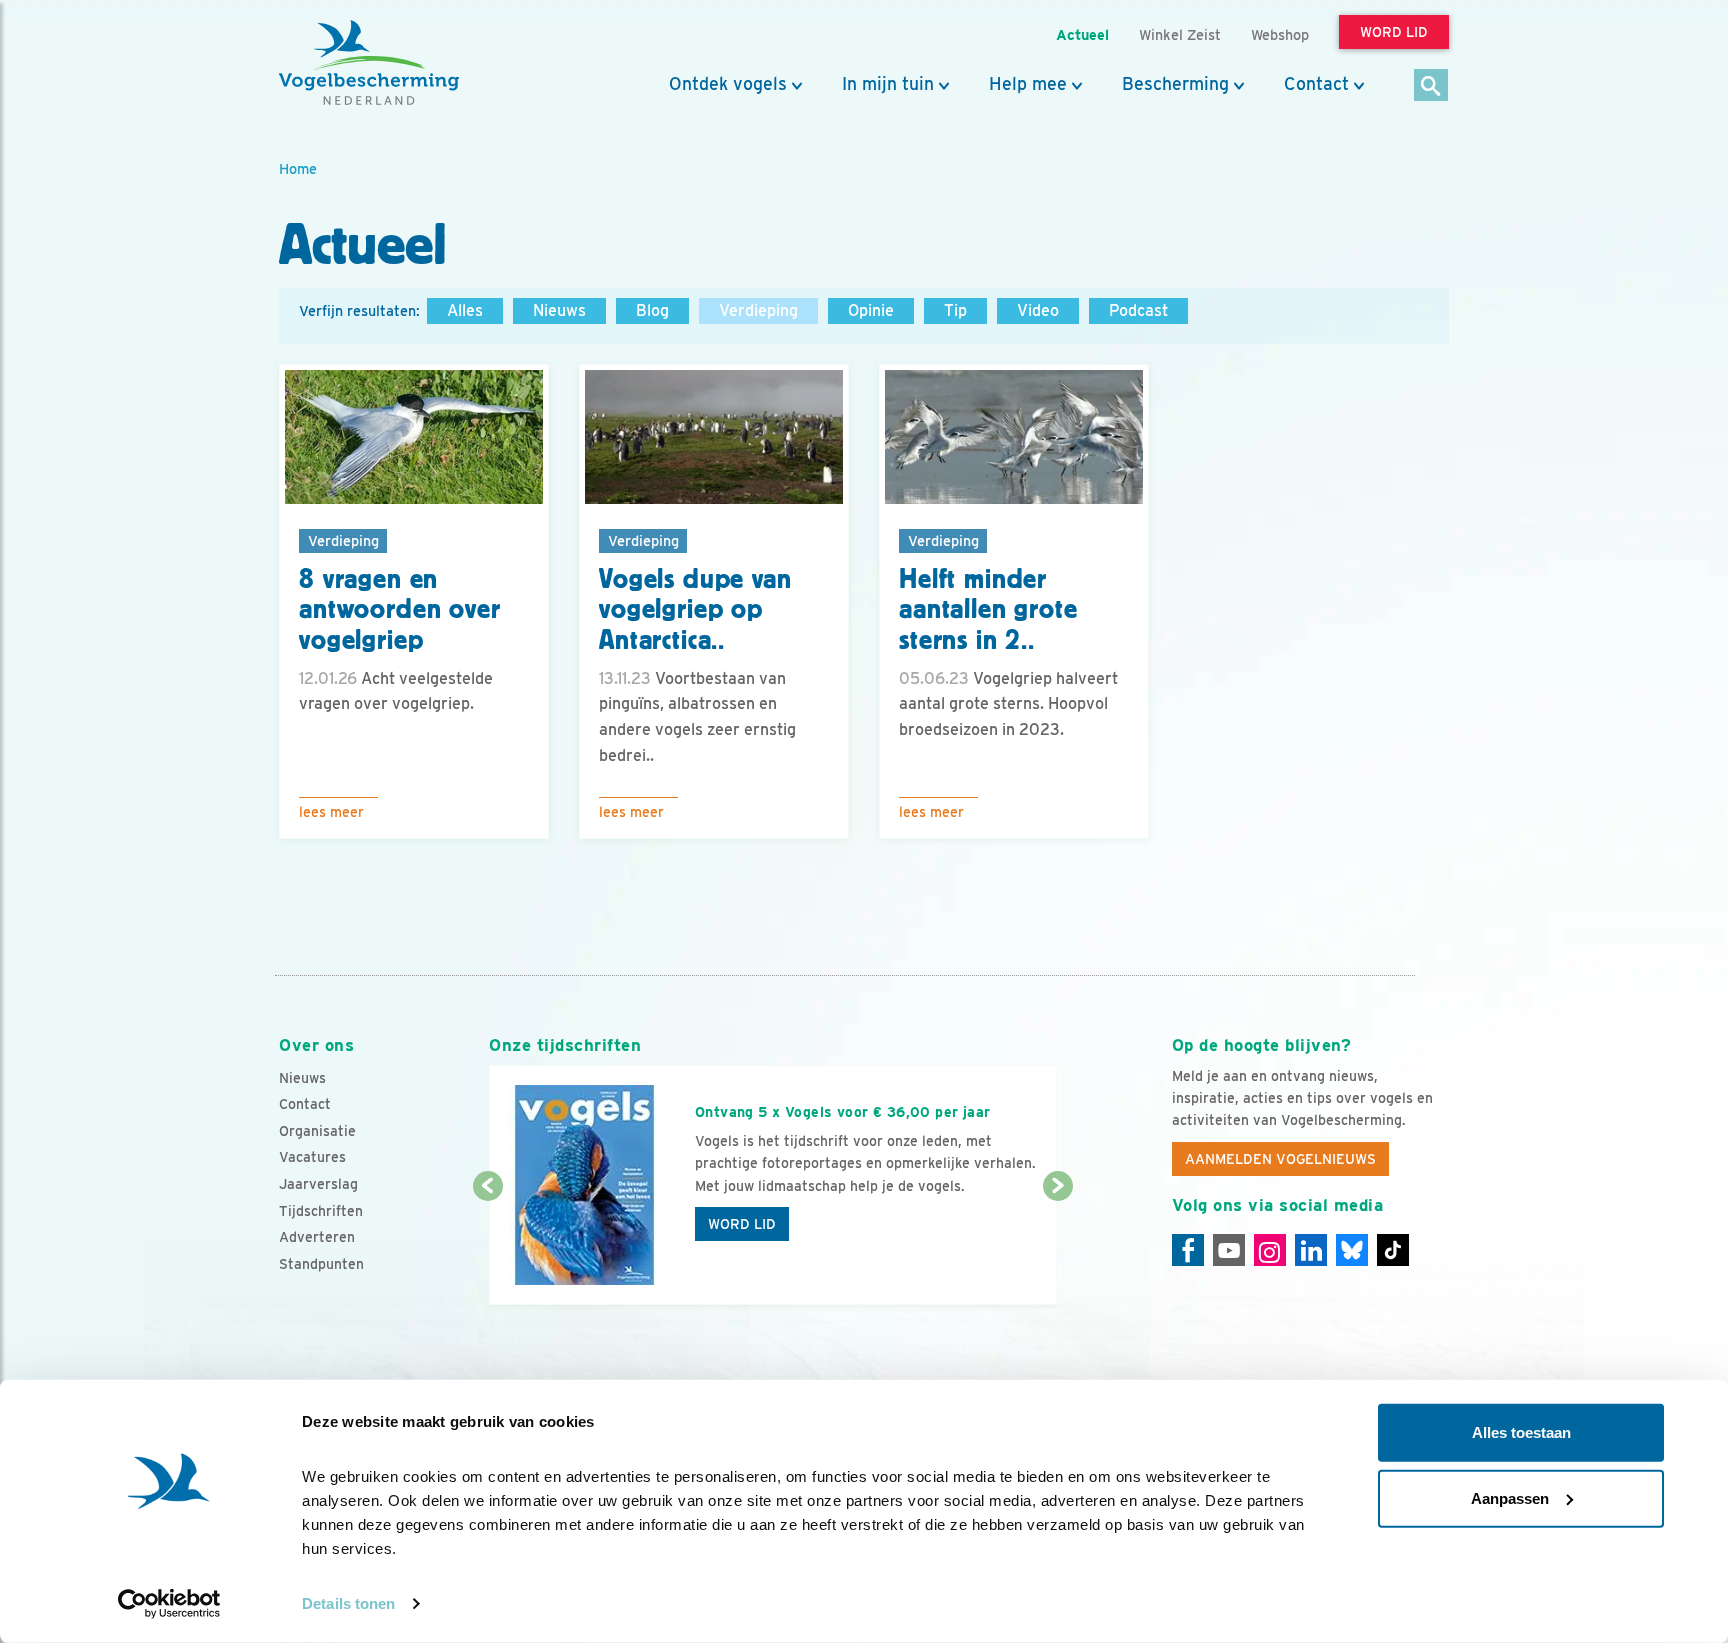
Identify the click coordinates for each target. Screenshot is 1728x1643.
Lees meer (331, 812)
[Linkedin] (1311, 1250)
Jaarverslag (318, 1184)
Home (298, 168)
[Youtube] (1229, 1250)
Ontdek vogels (728, 84)
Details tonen (348, 1603)
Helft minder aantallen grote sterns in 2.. (988, 610)
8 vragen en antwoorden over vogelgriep (400, 610)
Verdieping (758, 310)
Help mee (1028, 84)
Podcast (1138, 310)
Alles (465, 310)
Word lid (742, 1224)
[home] (369, 63)
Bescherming (1175, 84)
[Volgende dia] (1057, 1247)
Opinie (871, 310)
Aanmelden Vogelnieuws (1280, 1159)
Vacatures (312, 1157)
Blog (652, 310)
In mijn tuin (888, 84)
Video (1038, 310)
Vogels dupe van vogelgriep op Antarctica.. (695, 610)
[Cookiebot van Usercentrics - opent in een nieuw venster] (169, 1604)
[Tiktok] (1393, 1250)
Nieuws (559, 310)
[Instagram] (1270, 1250)
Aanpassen (1510, 1497)
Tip (955, 310)
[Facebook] (1188, 1250)
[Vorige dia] (487, 1247)
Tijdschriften (321, 1211)
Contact (1316, 84)
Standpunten (321, 1264)
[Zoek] (1431, 86)
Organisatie (317, 1131)
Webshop (1280, 34)
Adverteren (317, 1237)
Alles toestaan (1521, 1432)
